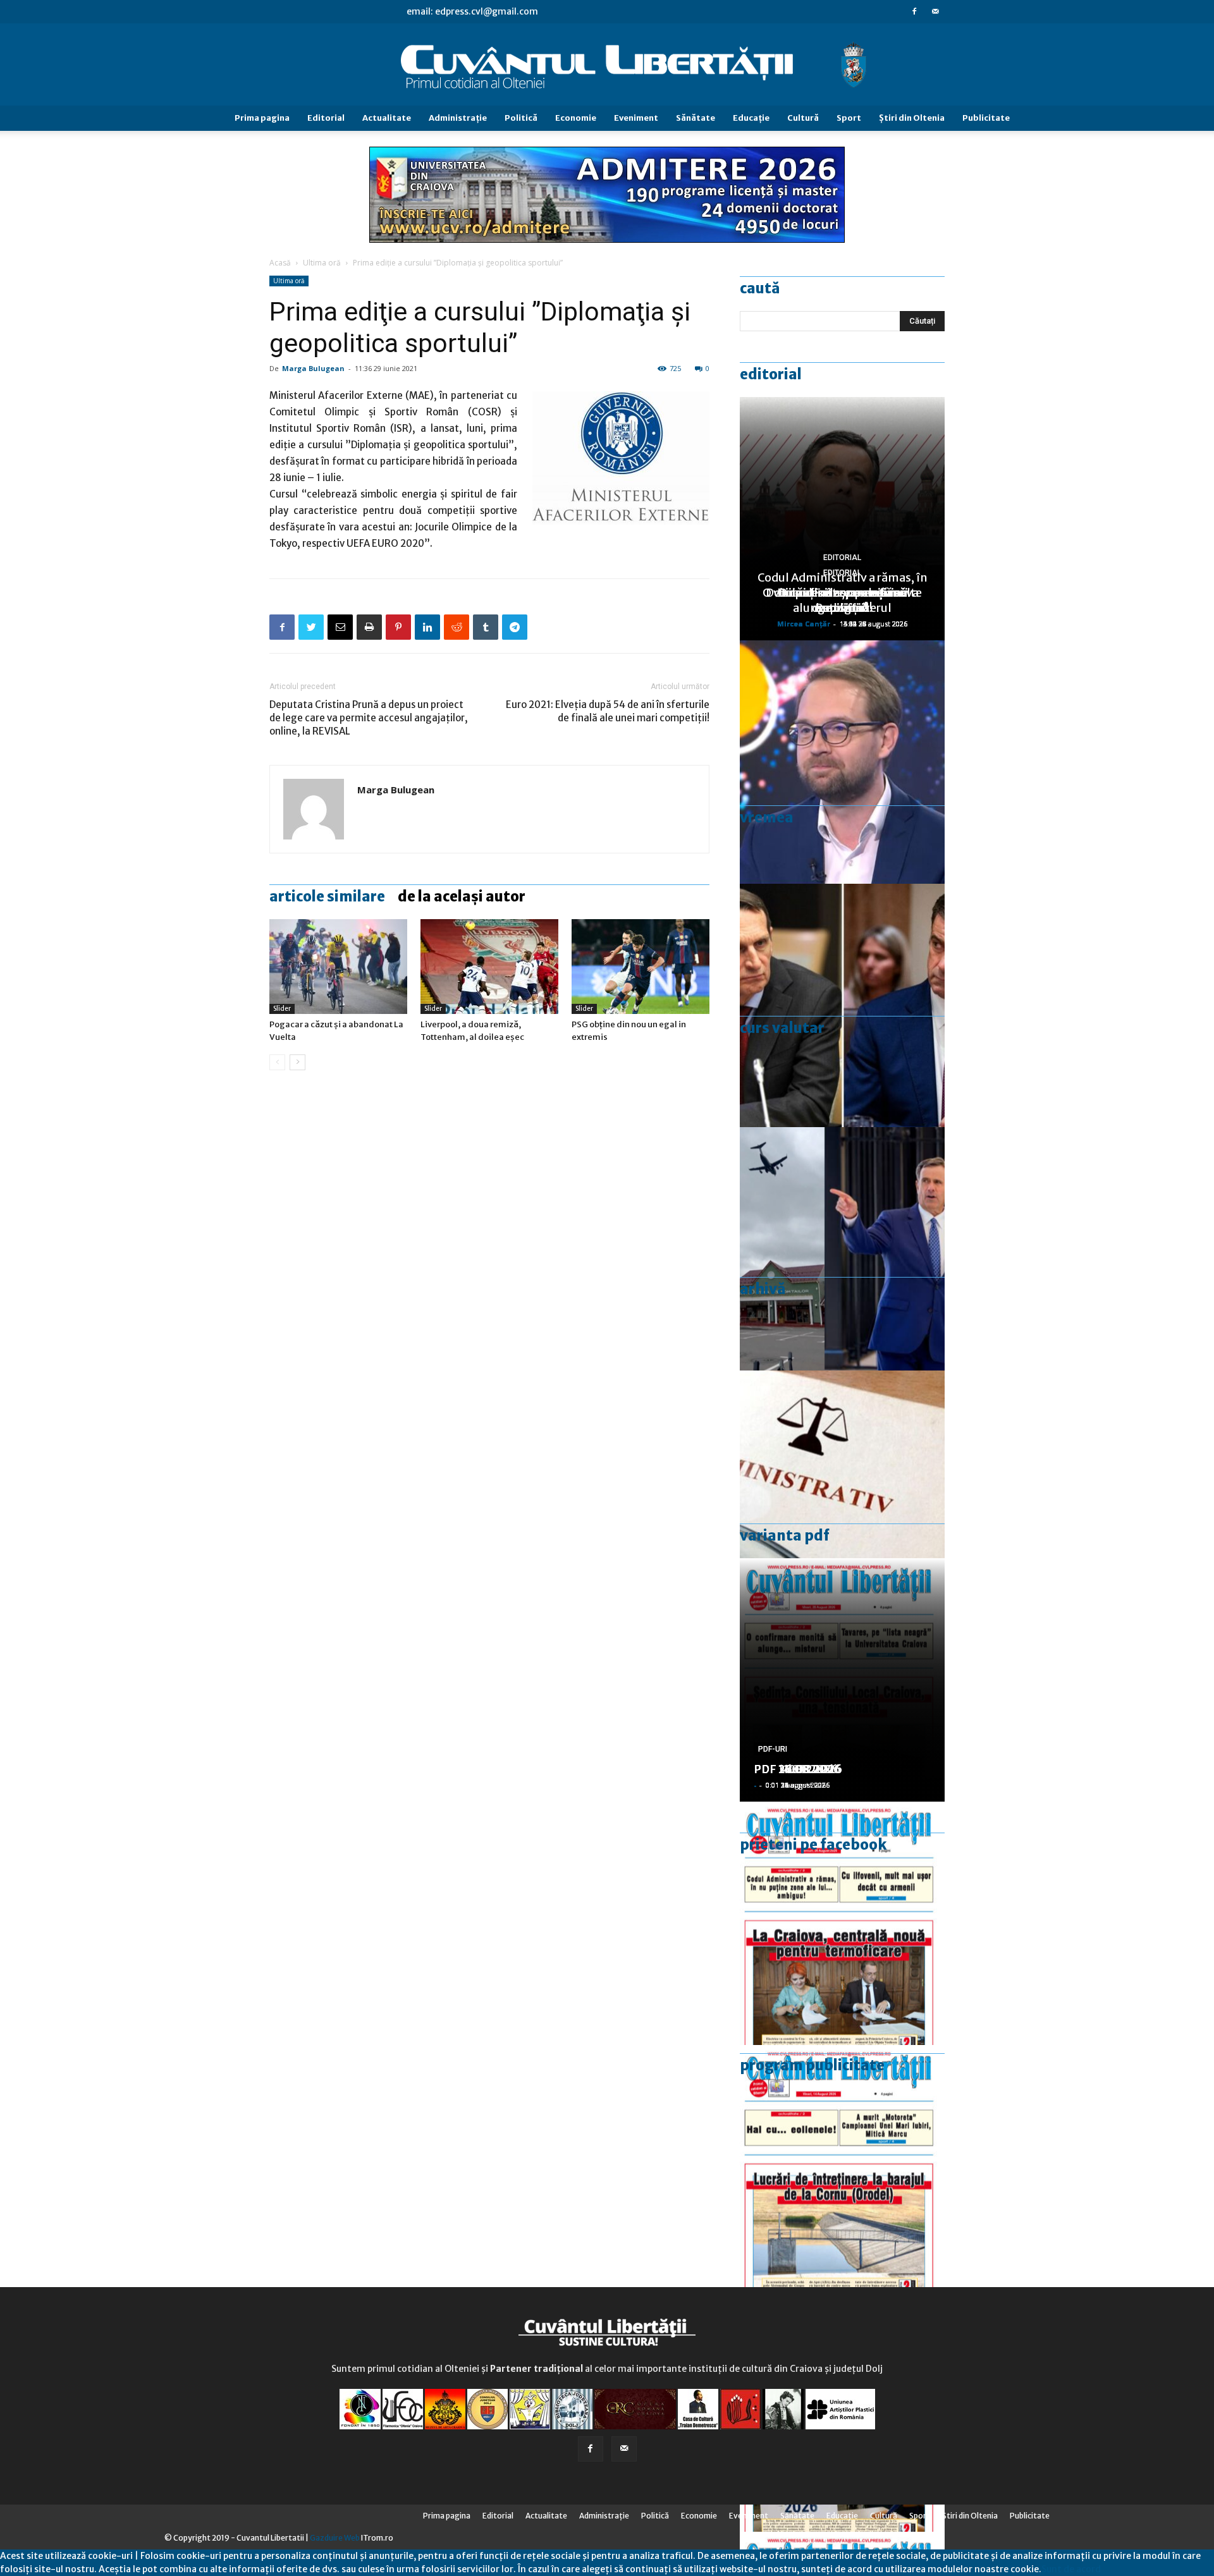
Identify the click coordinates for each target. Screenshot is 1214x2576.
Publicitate (986, 118)
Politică (521, 118)
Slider (282, 1009)
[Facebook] (914, 11)
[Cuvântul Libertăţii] (607, 65)
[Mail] (935, 11)
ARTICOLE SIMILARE (327, 896)
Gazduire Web (335, 2538)
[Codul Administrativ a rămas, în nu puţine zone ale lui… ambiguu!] (842, 1492)
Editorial (326, 118)
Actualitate (387, 118)
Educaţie (751, 118)
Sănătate (696, 118)
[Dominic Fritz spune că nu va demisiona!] (842, 762)
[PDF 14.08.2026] (842, 2167)
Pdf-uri (773, 1749)
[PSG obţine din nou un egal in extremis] (641, 967)
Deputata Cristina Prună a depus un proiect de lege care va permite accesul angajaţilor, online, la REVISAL (369, 718)
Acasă (280, 263)
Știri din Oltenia (912, 118)
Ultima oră (322, 263)
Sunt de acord (1071, 2569)
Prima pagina (262, 118)
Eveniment (636, 118)
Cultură (803, 118)
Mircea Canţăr (804, 624)
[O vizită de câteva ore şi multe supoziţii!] (842, 1249)
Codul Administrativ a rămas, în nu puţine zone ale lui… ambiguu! (843, 593)
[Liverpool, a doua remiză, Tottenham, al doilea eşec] (489, 967)
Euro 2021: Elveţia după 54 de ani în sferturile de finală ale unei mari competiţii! (608, 711)
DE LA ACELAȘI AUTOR (462, 896)
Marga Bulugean (313, 368)
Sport (849, 118)
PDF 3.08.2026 (794, 1769)
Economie (576, 118)
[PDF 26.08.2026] (842, 1923)
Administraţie (458, 118)
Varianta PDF (785, 1535)
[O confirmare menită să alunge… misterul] (842, 1005)
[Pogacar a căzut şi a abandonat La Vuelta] (338, 967)
